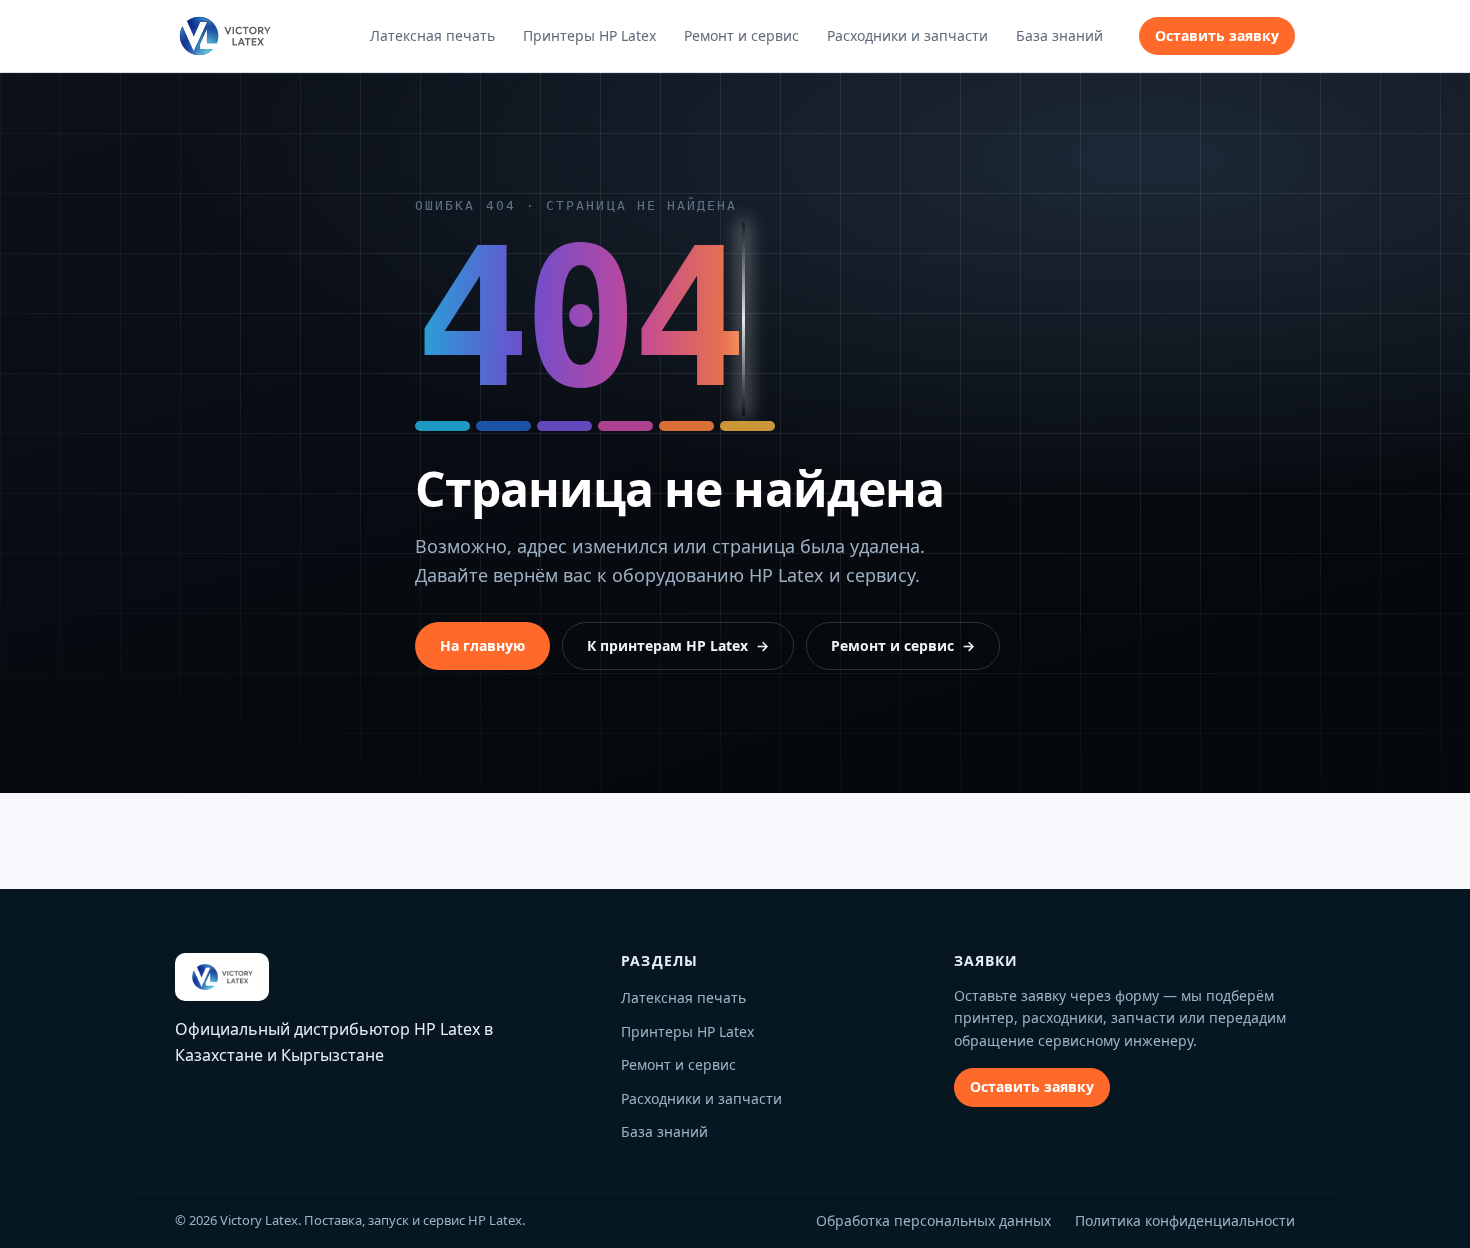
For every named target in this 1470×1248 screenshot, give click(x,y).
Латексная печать (432, 35)
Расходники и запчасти (907, 35)
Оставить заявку (1217, 35)
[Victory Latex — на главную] (224, 36)
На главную (482, 645)
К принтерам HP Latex (678, 645)
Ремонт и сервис (741, 35)
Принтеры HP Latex (589, 35)
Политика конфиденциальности (1185, 1220)
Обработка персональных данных (933, 1220)
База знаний (1059, 35)
